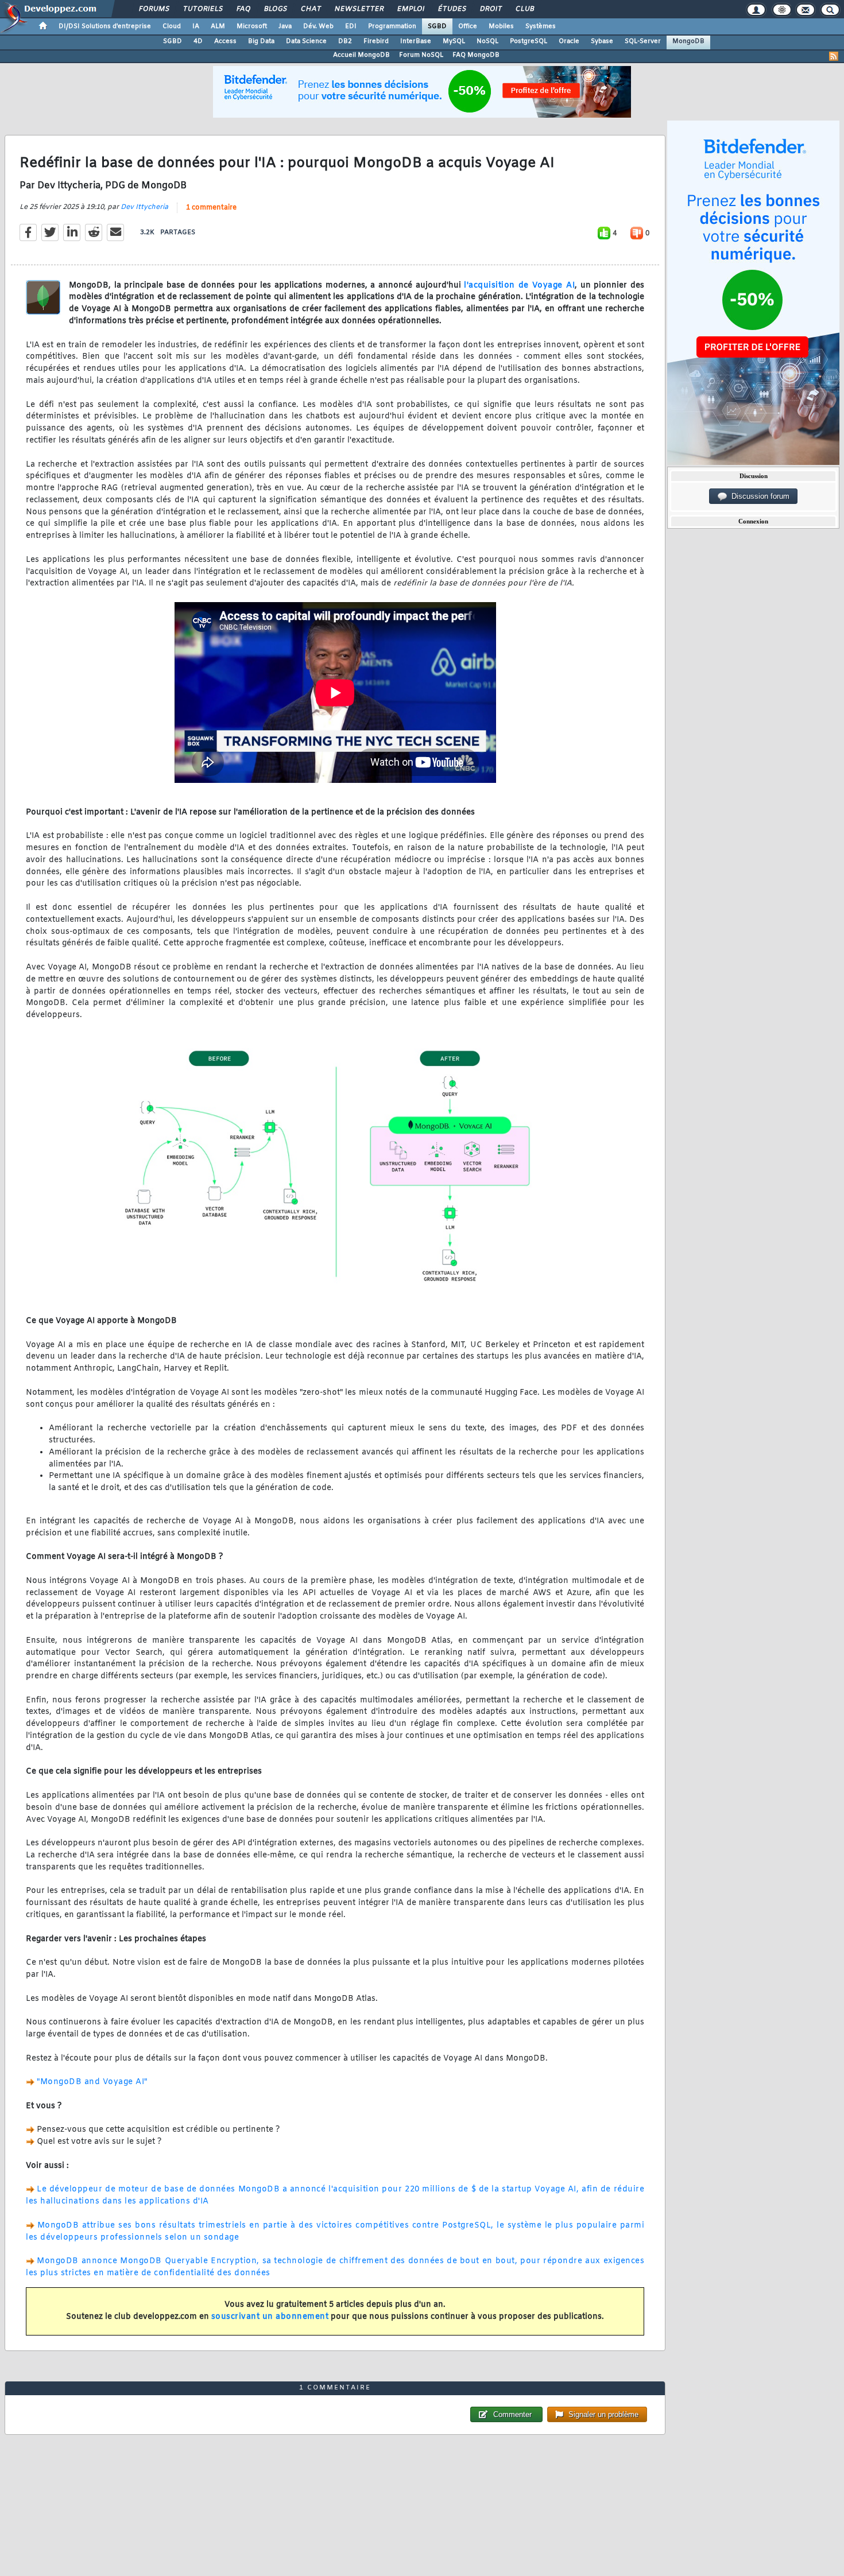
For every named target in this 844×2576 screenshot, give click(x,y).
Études (452, 9)
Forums (154, 9)
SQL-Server (643, 41)
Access (225, 41)
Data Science (306, 41)
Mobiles (501, 26)
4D (198, 41)
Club (524, 9)
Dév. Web (318, 26)
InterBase (416, 41)
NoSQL (487, 41)
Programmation (392, 26)
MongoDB (688, 41)
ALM (218, 26)
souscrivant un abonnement (270, 2317)
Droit (490, 9)
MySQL (454, 41)
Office (468, 26)
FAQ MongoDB (476, 55)
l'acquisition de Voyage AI (519, 286)
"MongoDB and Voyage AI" (92, 2082)
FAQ (243, 9)
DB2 (345, 41)
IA (196, 26)
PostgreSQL (529, 41)
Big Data (261, 41)
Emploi (410, 9)
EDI (351, 26)
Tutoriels (202, 9)
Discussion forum (758, 496)
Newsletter (359, 9)
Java (285, 26)
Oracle (569, 41)
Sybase (602, 41)
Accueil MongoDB (361, 55)
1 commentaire (211, 208)
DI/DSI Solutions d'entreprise (105, 26)
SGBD (437, 26)
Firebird (376, 41)
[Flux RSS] (834, 56)
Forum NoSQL (421, 55)
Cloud (172, 26)
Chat (310, 9)
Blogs (275, 9)
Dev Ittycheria (144, 207)
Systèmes (541, 26)
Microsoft (252, 26)
